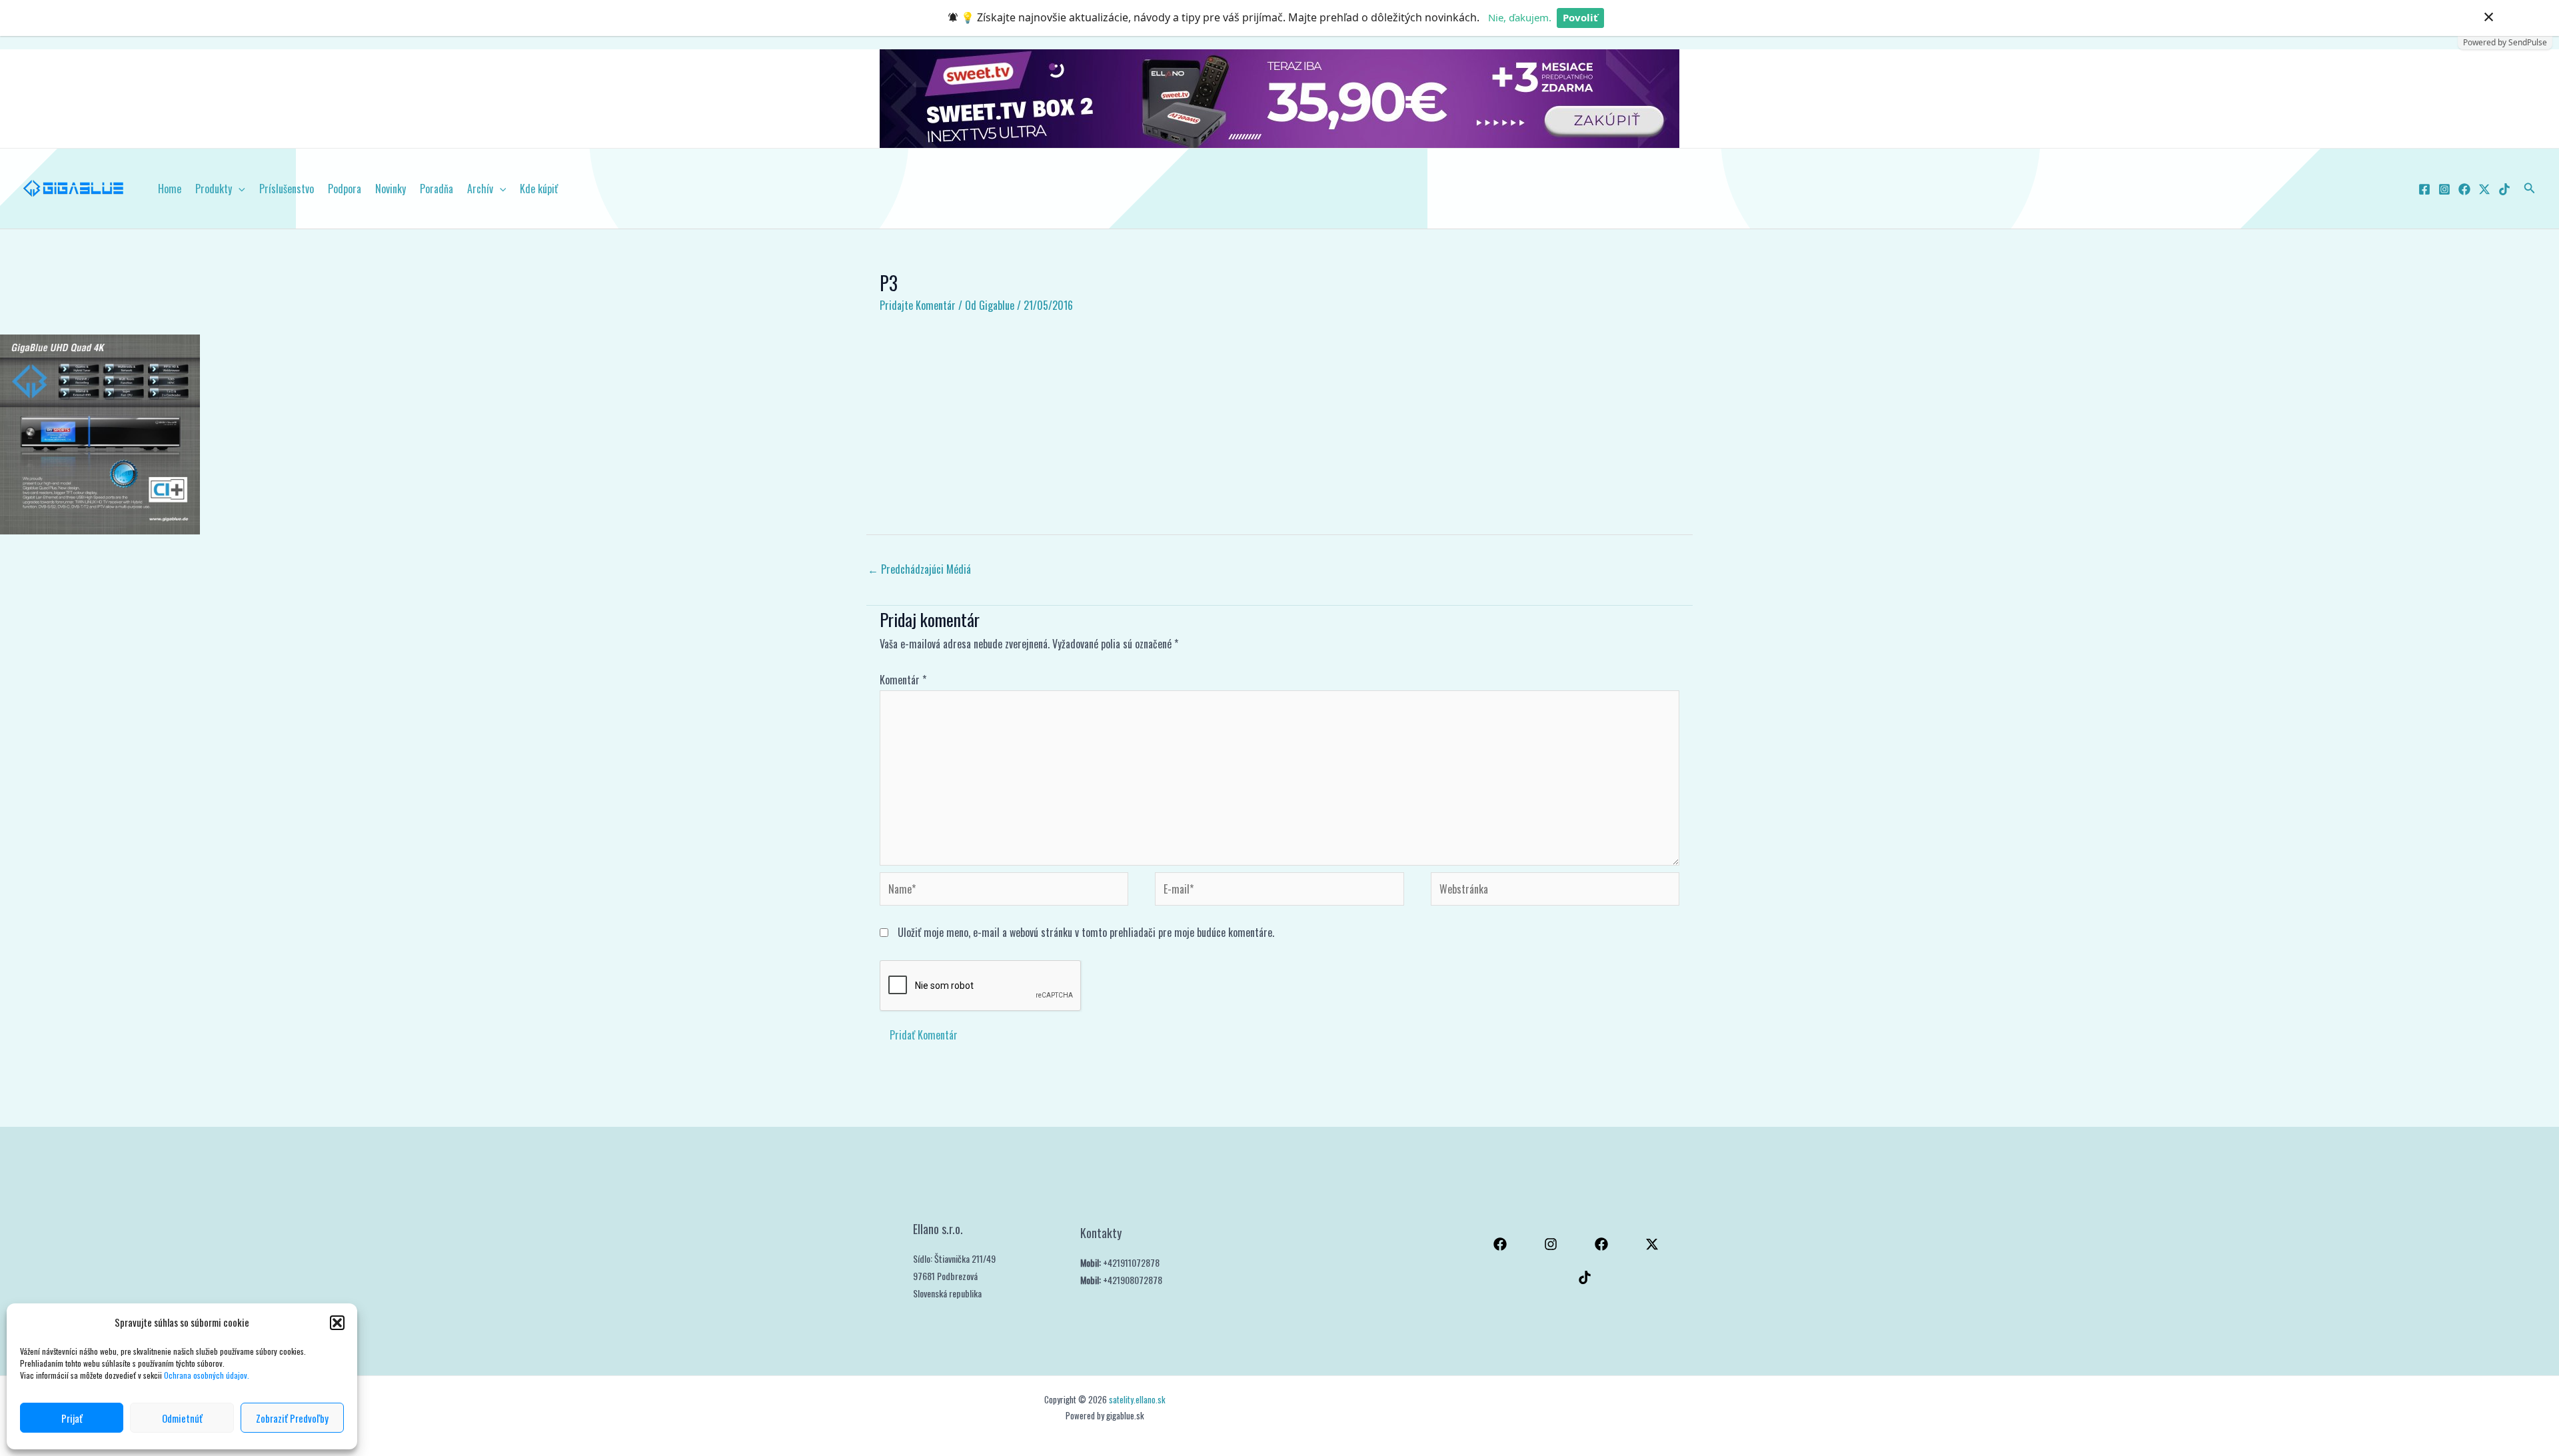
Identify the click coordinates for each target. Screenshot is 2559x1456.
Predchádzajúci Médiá (919, 569)
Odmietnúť (182, 1418)
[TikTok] (2504, 189)
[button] (337, 1323)
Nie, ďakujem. (1520, 17)
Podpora (345, 189)
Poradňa (436, 189)
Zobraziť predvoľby (292, 1418)
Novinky (391, 189)
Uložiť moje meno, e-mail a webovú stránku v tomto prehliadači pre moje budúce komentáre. (1086, 932)
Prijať (72, 1418)
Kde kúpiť (539, 189)
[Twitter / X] (2484, 189)
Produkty (214, 189)
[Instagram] (2444, 189)
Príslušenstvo (287, 189)
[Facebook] (2424, 189)
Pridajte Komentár (918, 305)
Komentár (903, 680)
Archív (480, 189)
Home (170, 189)
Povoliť (1580, 17)
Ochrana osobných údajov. (208, 1375)
